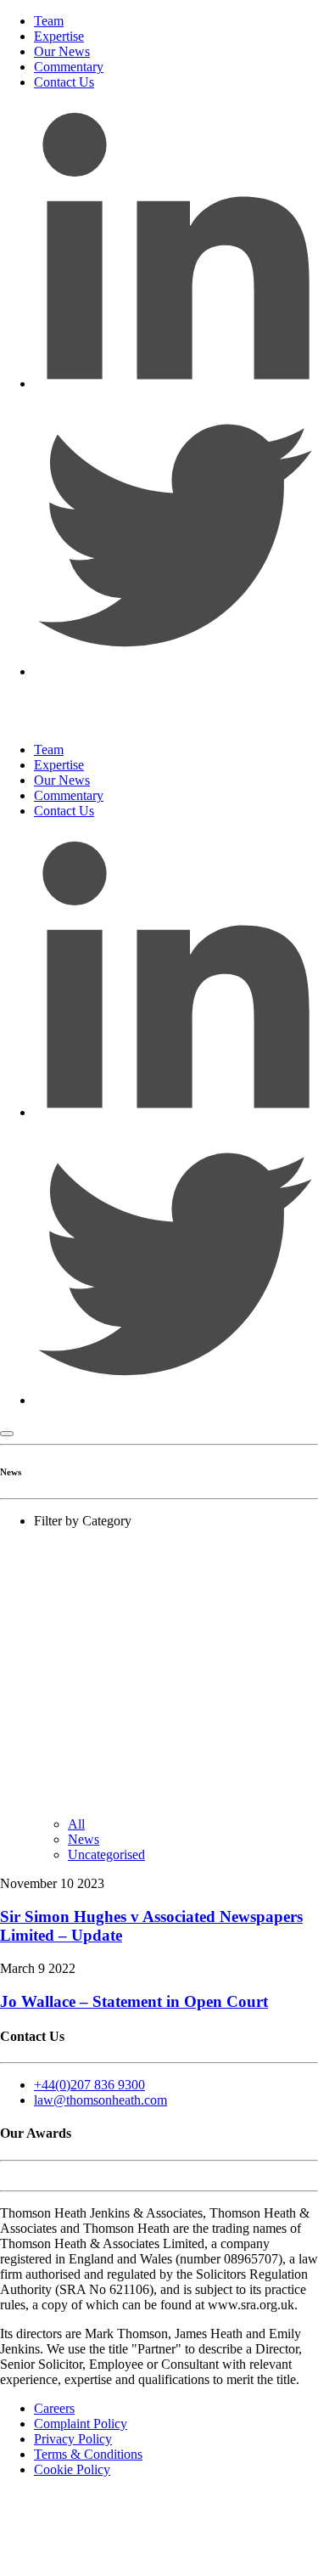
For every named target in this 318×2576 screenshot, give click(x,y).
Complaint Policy (81, 2424)
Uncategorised (106, 1854)
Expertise (59, 36)
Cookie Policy (72, 2469)
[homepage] (119, 721)
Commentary (69, 67)
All (76, 1824)
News (84, 1839)
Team (49, 21)
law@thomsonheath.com (100, 2100)
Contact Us (64, 82)
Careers (54, 2408)
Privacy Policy (73, 2439)
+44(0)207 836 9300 (89, 2085)
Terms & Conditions (88, 2454)
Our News (62, 51)
